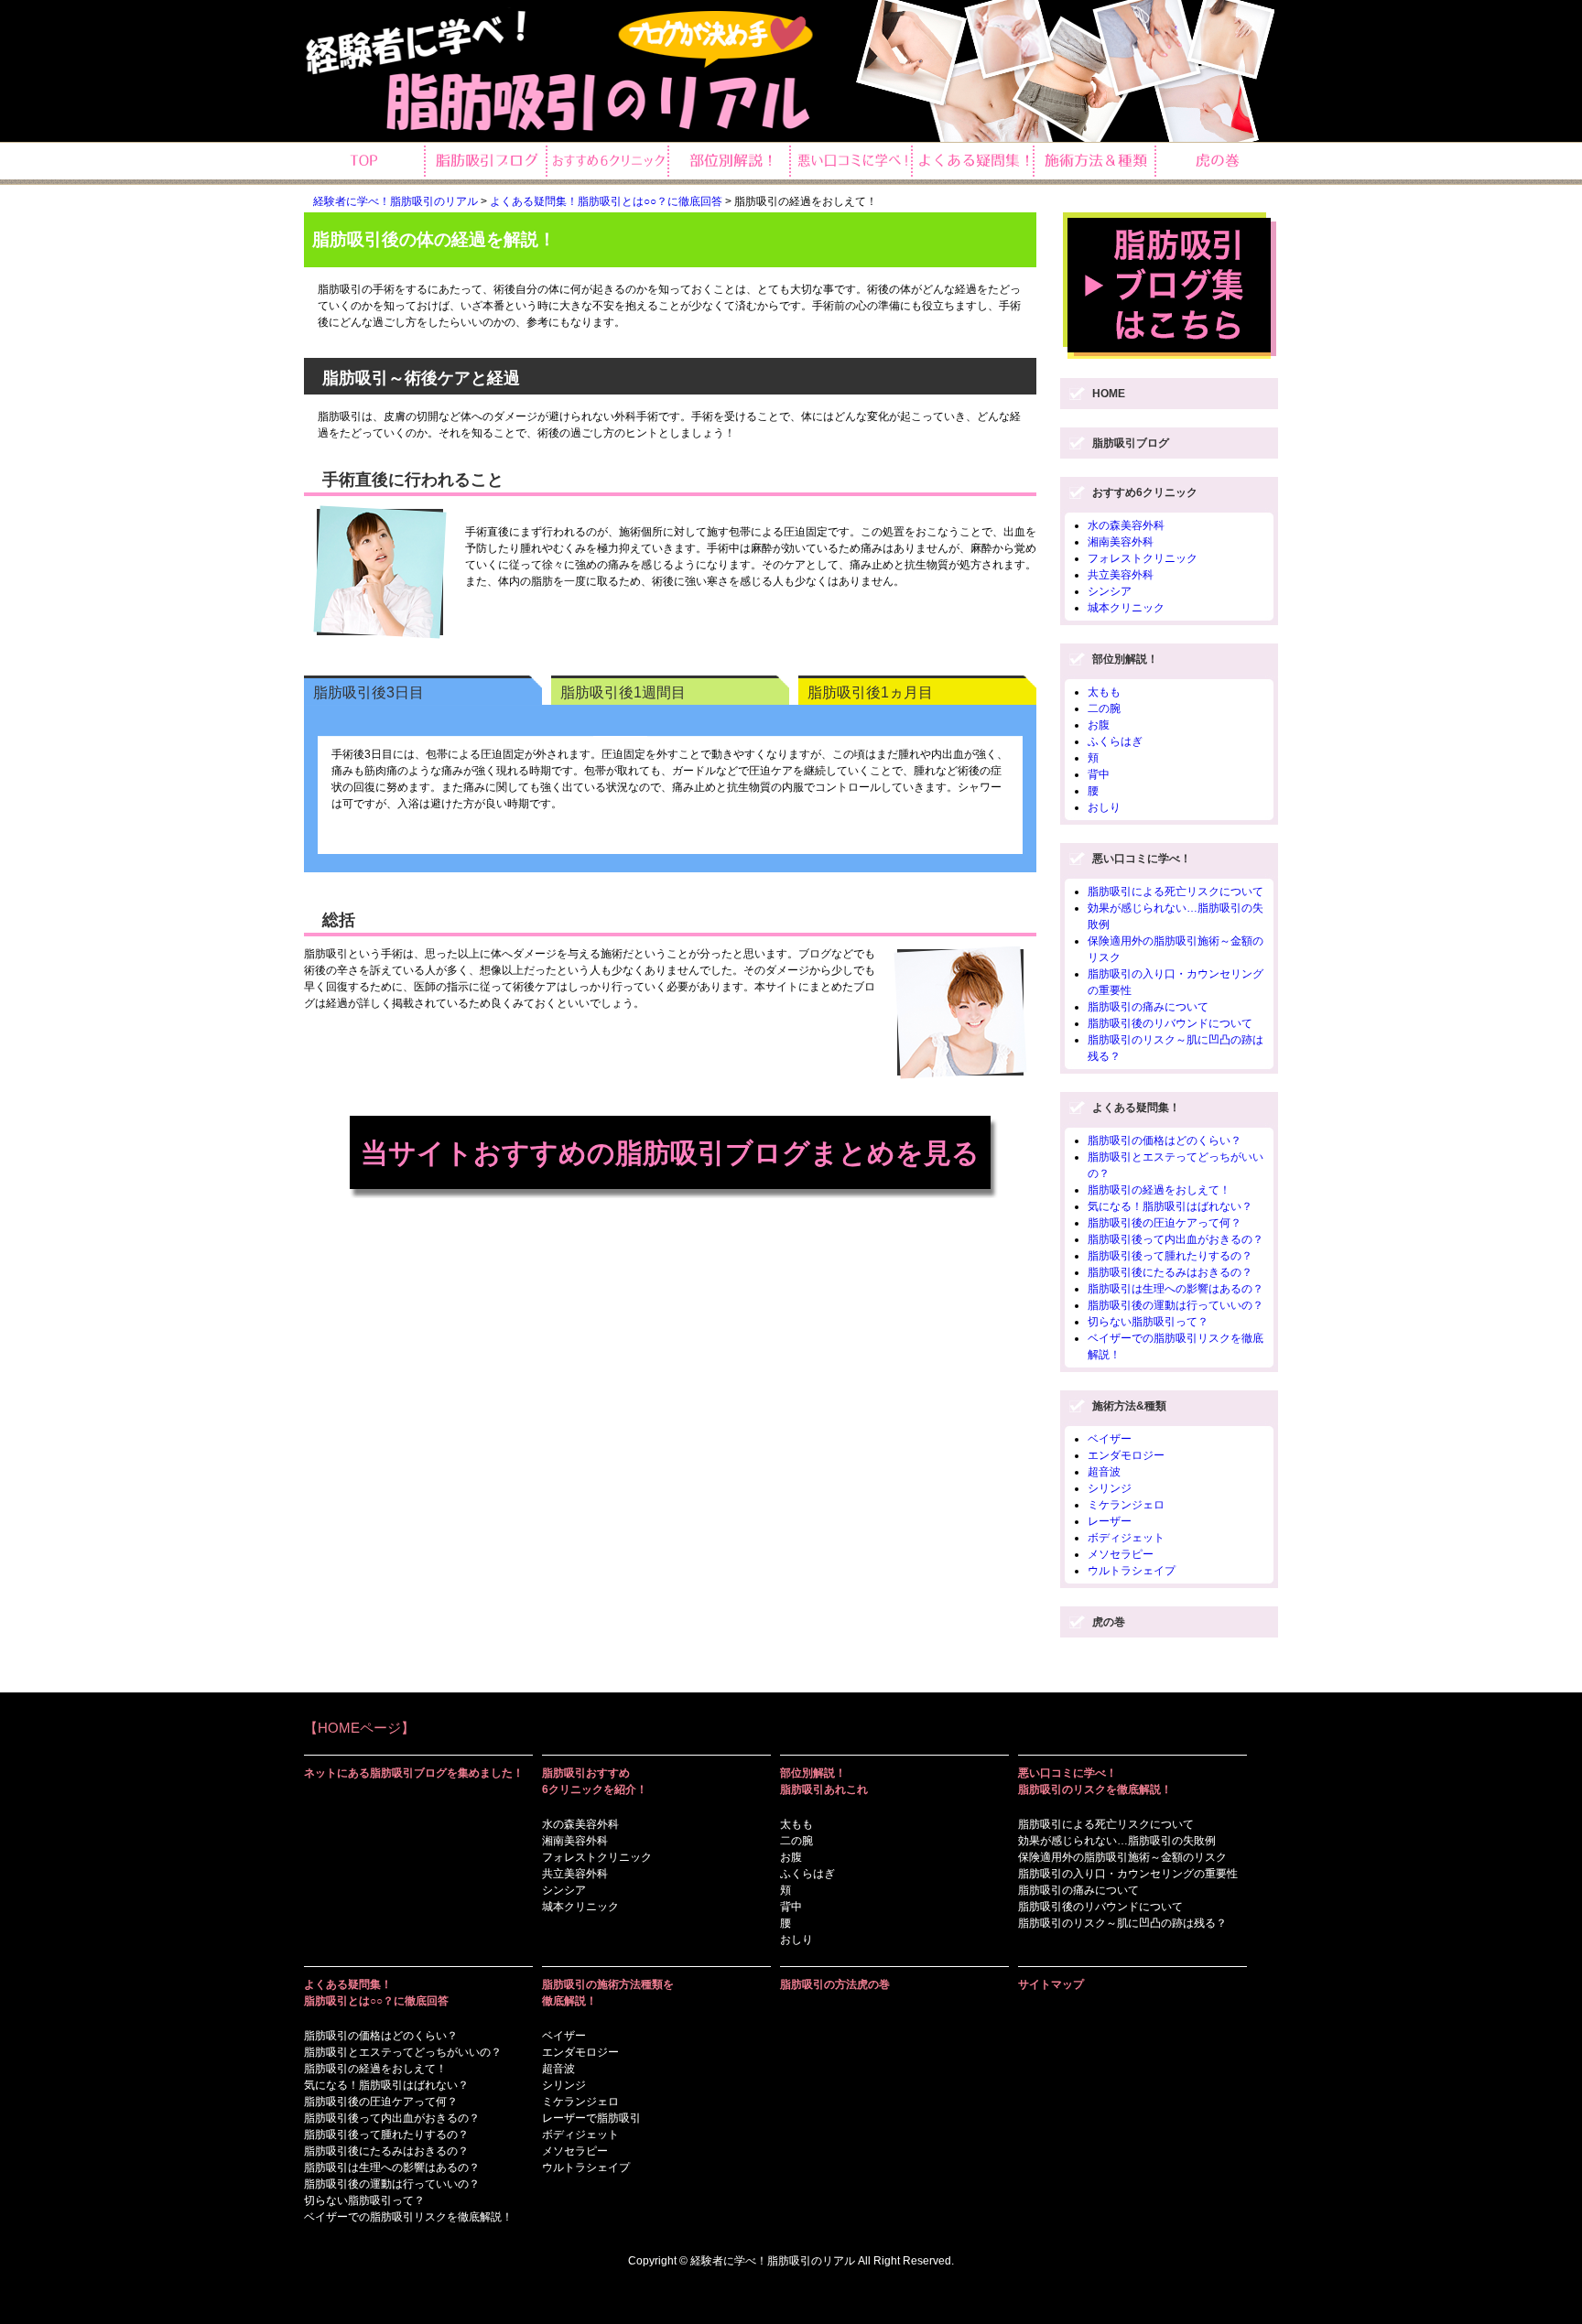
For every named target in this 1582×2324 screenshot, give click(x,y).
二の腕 (1104, 708)
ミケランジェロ (1126, 1505)
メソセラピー (1121, 1554)
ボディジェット (1126, 1538)
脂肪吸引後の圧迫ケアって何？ (1165, 1223)
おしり (1104, 807)
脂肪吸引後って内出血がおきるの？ (1176, 1239)
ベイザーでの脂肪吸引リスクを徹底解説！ (408, 2217)
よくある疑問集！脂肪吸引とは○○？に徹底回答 (606, 201)
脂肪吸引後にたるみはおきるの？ (1170, 1272)
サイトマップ (1051, 1984)
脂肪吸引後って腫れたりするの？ (1170, 1256)
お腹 (1099, 725)
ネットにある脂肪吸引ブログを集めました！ (414, 1773)
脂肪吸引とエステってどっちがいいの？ (403, 2052)
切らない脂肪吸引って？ (1148, 1322)
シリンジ (1110, 1488)
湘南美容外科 (1121, 542)
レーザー (1110, 1521)
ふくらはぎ (1115, 741)
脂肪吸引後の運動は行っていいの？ (1176, 1305)
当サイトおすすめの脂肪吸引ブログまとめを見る (670, 1153)
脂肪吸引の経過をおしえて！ (1159, 1190)
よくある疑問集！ (1136, 1108)
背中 (1099, 774)
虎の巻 (1109, 1622)
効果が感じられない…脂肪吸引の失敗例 (1117, 1841)
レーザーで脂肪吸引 (591, 2118)
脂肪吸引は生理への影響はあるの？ (1176, 1289)
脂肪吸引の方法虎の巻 (835, 1984)
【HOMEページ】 (359, 1728)
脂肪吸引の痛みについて (1148, 1007)
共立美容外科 (1121, 575)
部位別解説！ (1125, 659)
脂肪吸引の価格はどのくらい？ (1165, 1140)
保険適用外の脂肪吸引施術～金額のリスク (1122, 1857)
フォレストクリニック (1143, 558)
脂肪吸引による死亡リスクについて (1176, 892)
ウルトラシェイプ (1132, 1571)
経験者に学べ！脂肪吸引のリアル (395, 201)
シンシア (1110, 591)
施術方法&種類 (1129, 1406)
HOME (1109, 394)
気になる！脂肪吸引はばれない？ (1170, 1206)
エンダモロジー (1126, 1455)
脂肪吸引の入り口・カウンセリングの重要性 (1128, 1874)
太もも (1104, 692)
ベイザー (1110, 1439)
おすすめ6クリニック (1145, 492)
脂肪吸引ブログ (1131, 443)
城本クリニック (1126, 608)
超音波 (1104, 1472)
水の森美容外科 (1126, 525)
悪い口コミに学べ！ (1142, 859)
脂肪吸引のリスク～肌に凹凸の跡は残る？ (1122, 1923)
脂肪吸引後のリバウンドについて (1170, 1023)
